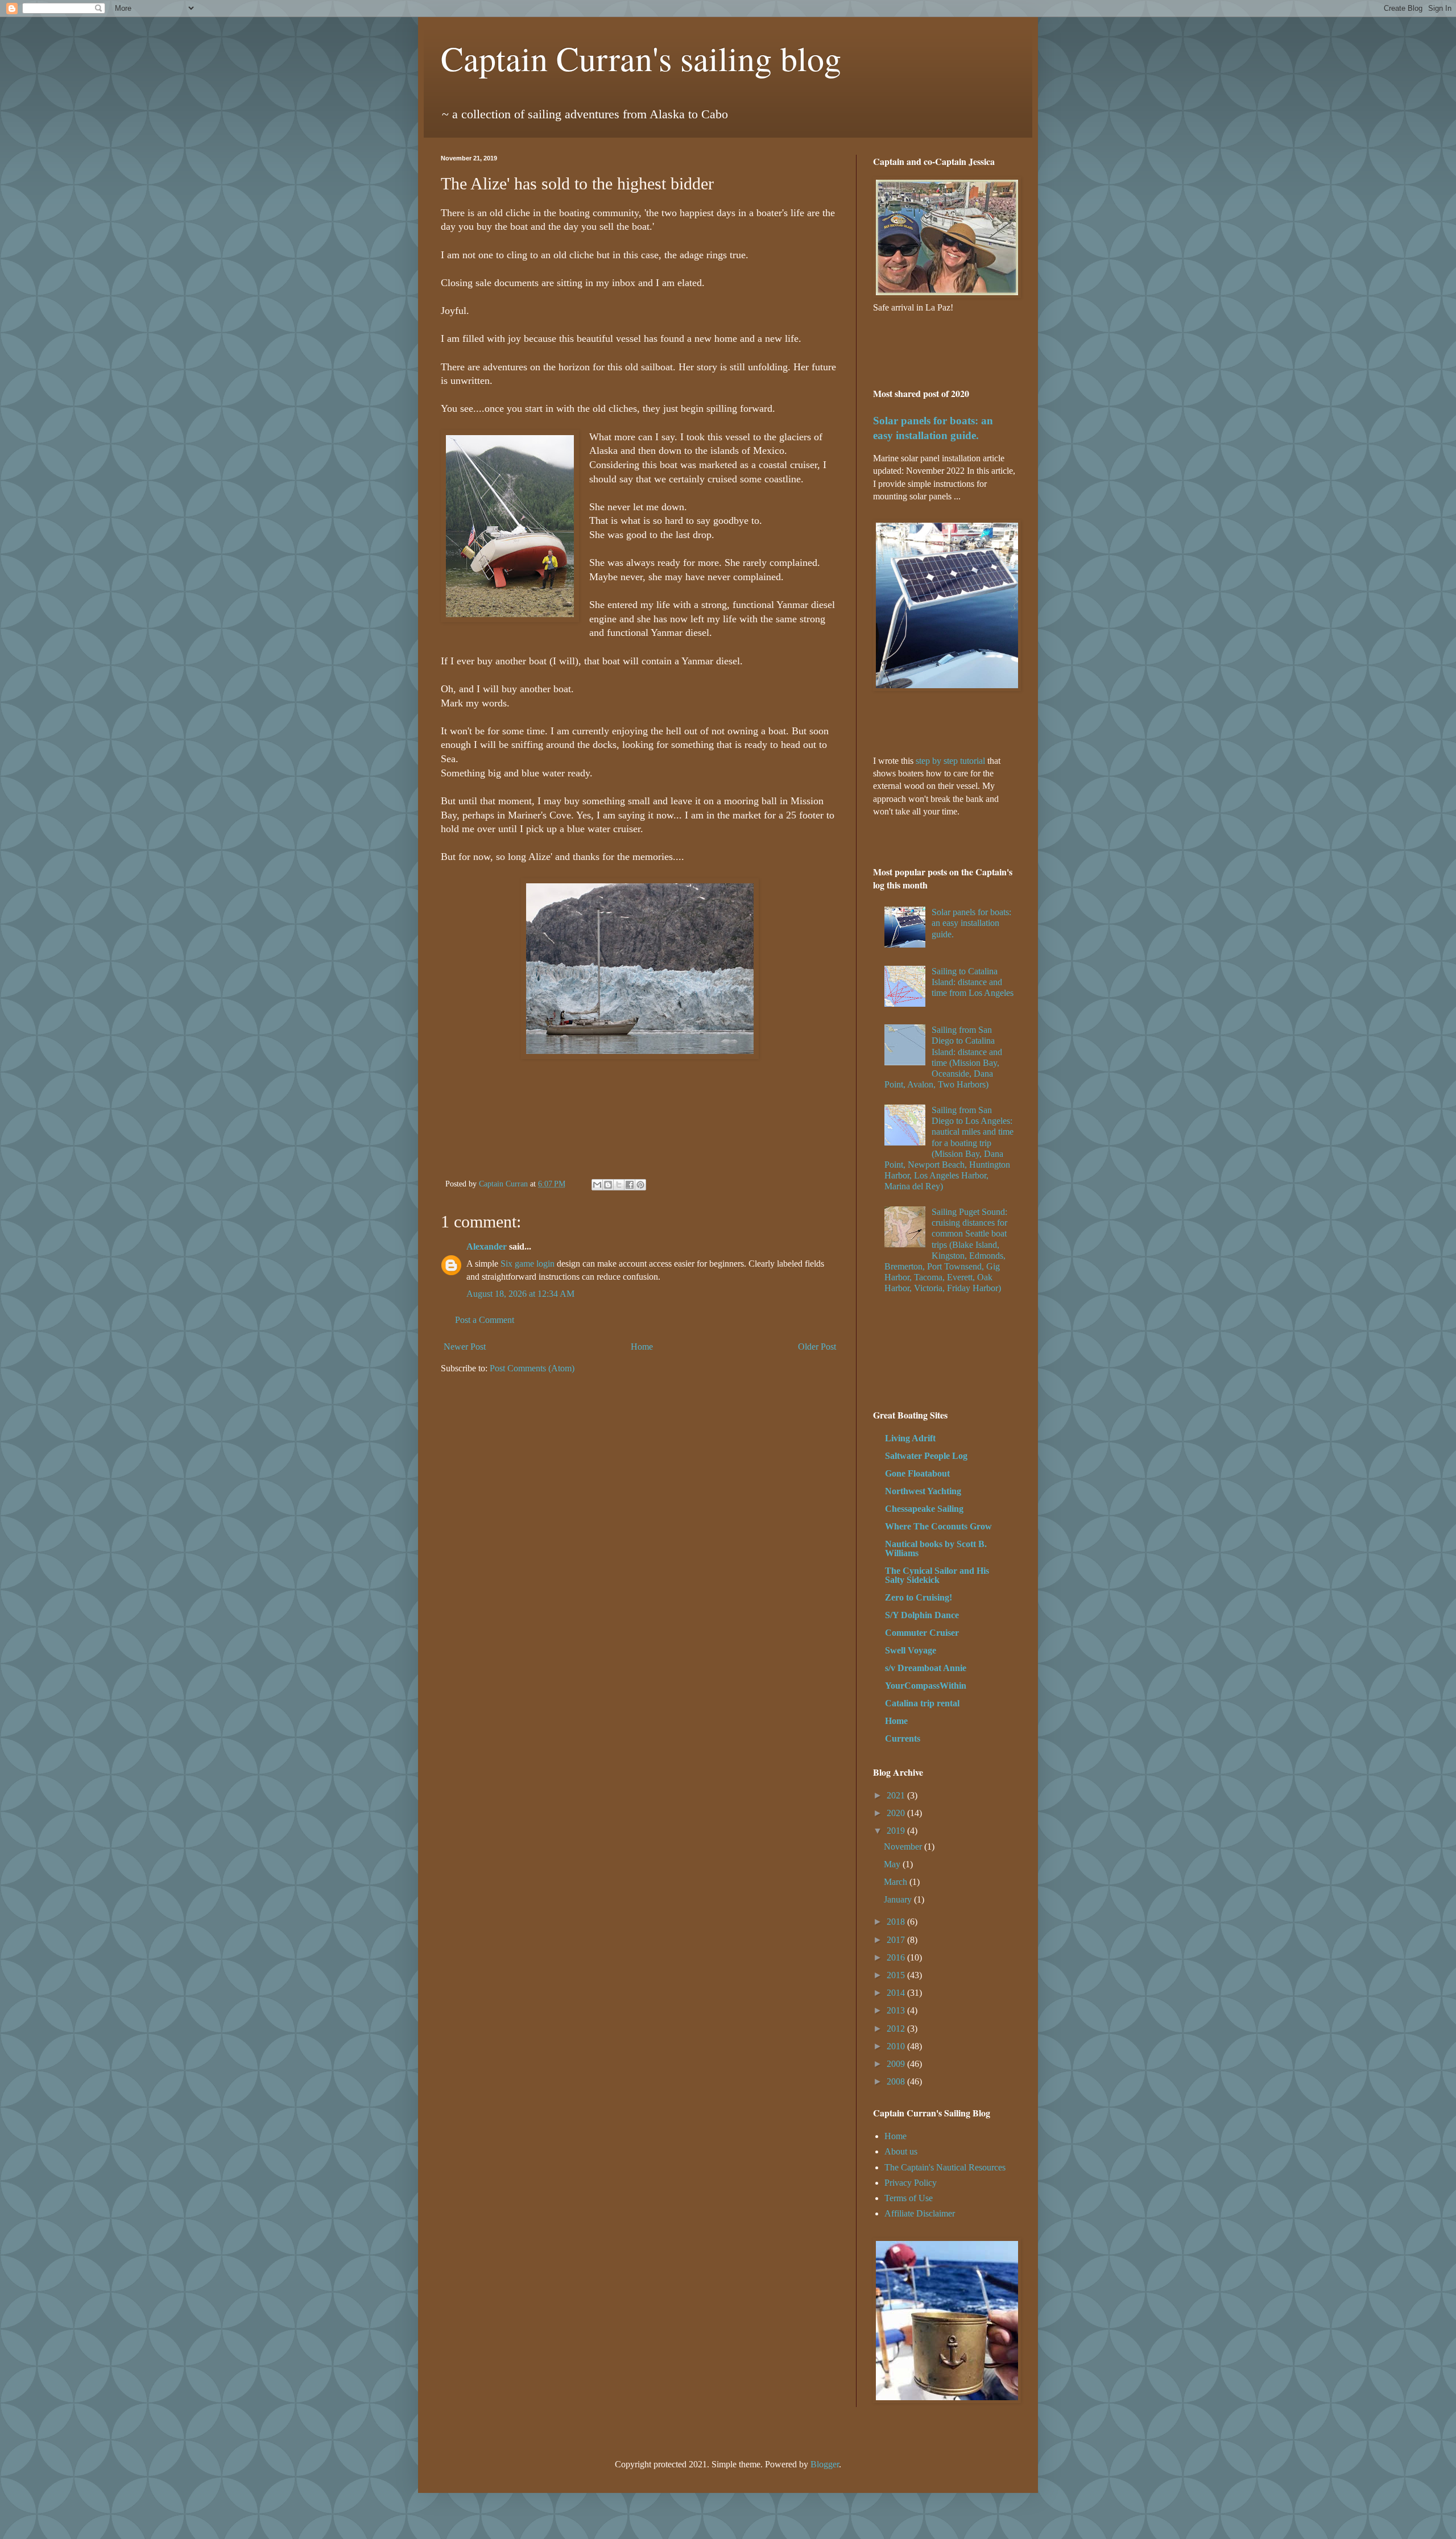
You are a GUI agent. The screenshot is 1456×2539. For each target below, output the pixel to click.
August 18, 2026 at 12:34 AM (520, 1294)
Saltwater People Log (926, 1456)
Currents (903, 1738)
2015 (897, 1975)
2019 (897, 1831)
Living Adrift (910, 1438)
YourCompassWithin (926, 1686)
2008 (897, 2081)
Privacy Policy (911, 2183)
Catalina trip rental (922, 1703)
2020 (897, 1813)
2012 (897, 2029)
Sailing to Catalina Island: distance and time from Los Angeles (973, 982)
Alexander (487, 1246)
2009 (897, 2064)
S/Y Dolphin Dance (922, 1615)
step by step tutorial (950, 761)
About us (901, 2151)
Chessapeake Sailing (924, 1509)
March (897, 1882)
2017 (897, 1940)
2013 (897, 2010)
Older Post (817, 1347)
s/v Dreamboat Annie (926, 1668)
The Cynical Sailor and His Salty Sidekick (937, 1575)
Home (642, 1347)
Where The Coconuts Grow (938, 1526)
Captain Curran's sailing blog (641, 58)
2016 (897, 1957)
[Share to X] (619, 1185)
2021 (897, 1795)
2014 (897, 1993)
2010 (897, 2046)
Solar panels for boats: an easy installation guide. (971, 923)
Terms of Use (909, 2198)
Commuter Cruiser (922, 1633)
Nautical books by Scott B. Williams (936, 1548)
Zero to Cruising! (919, 1597)
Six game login (528, 1264)
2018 (897, 1922)
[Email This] (597, 1185)
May (893, 1864)
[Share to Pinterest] (640, 1185)
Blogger (825, 2464)
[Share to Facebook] (630, 1185)
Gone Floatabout (917, 1473)
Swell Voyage (911, 1650)
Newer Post (465, 1347)
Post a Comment (485, 1320)
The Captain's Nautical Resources (945, 2167)
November (904, 1847)
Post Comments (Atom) (532, 1368)
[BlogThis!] (608, 1185)
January (899, 1899)
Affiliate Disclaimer (920, 2213)
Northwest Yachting (923, 1491)
